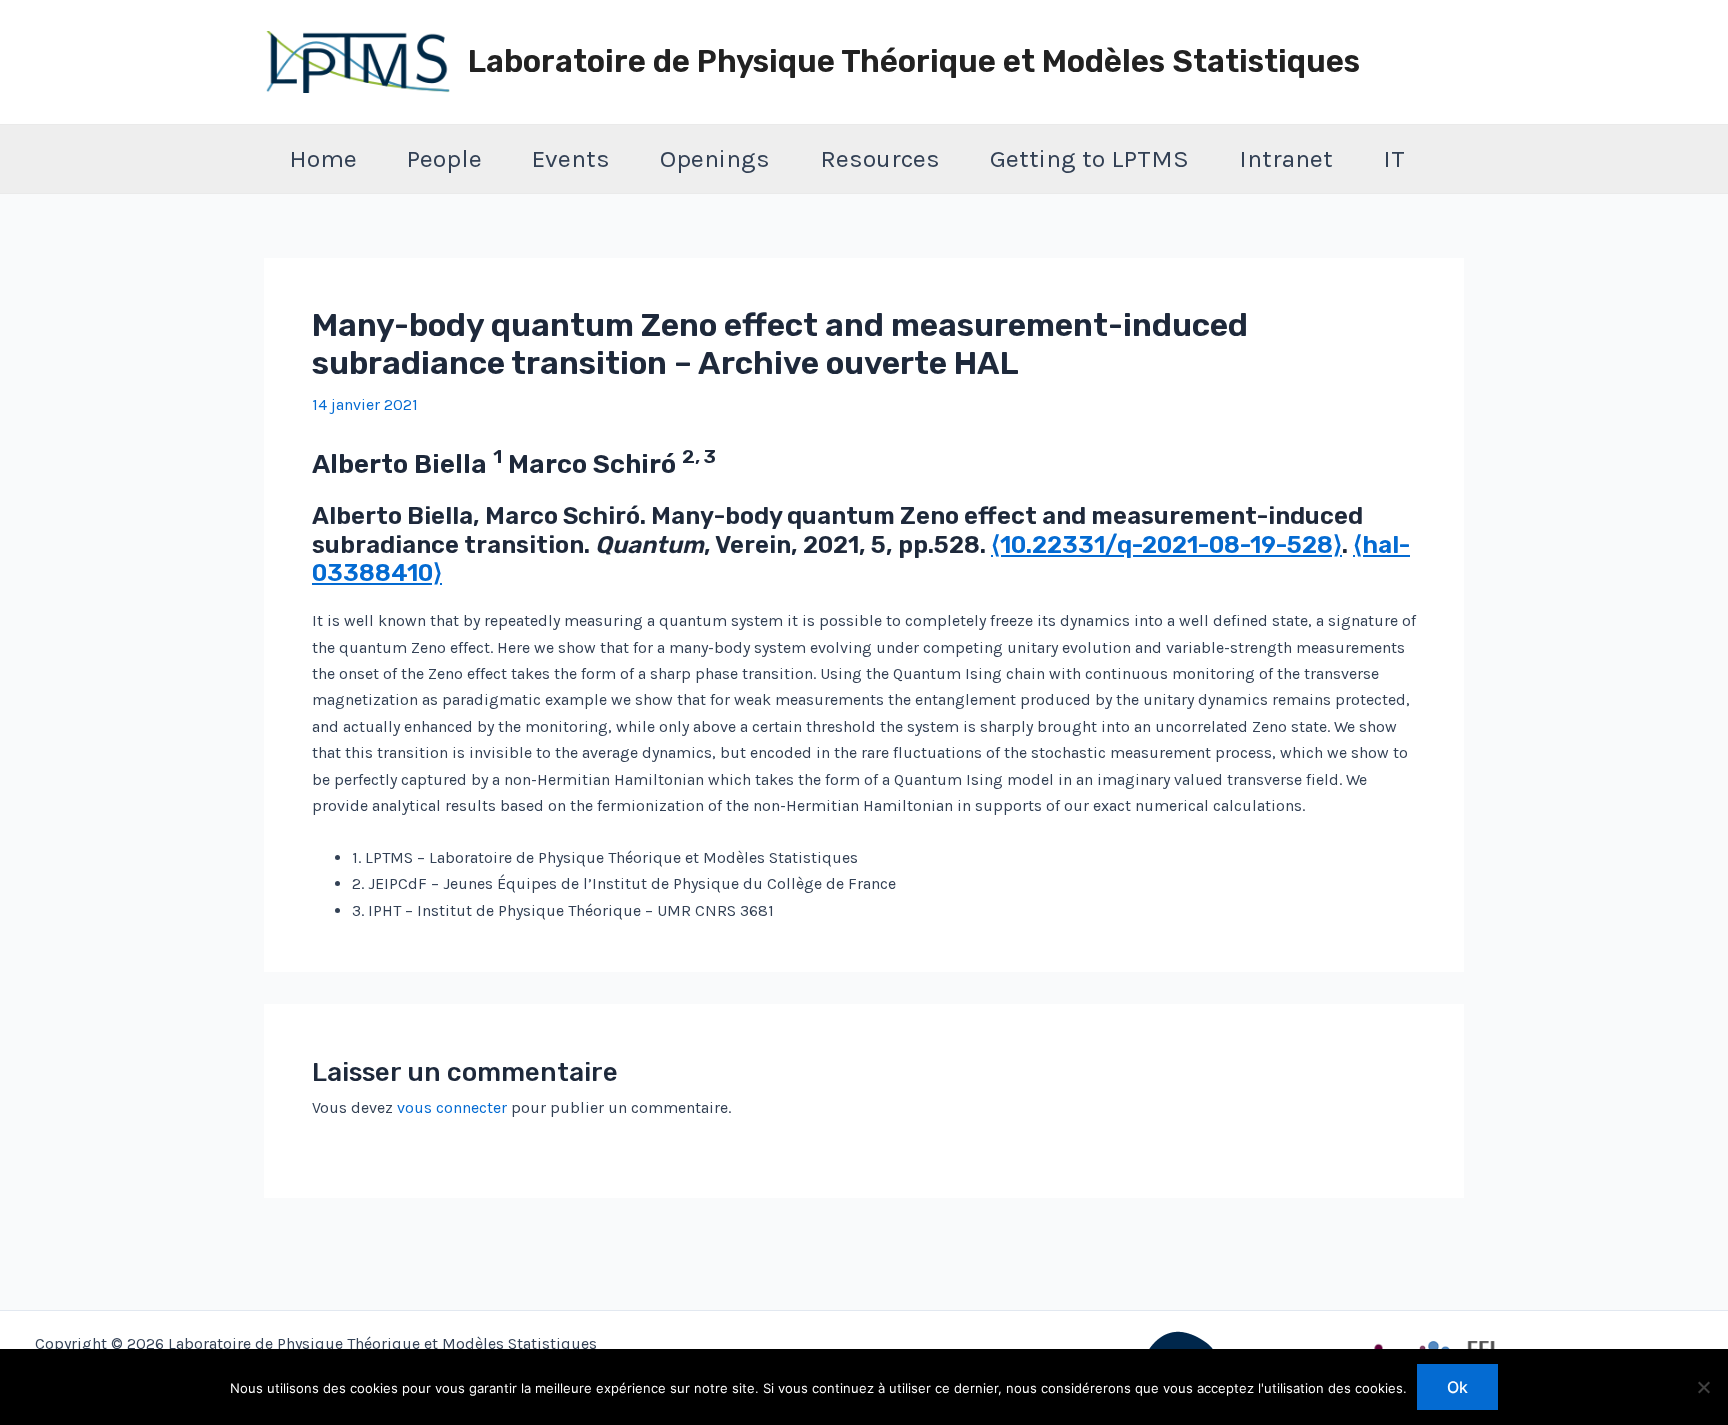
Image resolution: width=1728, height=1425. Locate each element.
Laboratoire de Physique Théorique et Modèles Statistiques (914, 61)
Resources (880, 158)
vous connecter (452, 1107)
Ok (1457, 1387)
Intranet (1286, 158)
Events (571, 158)
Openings (715, 158)
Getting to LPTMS (1089, 158)
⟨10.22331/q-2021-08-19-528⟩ (1166, 545)
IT (1394, 158)
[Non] (1703, 1387)
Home (323, 158)
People (444, 158)
